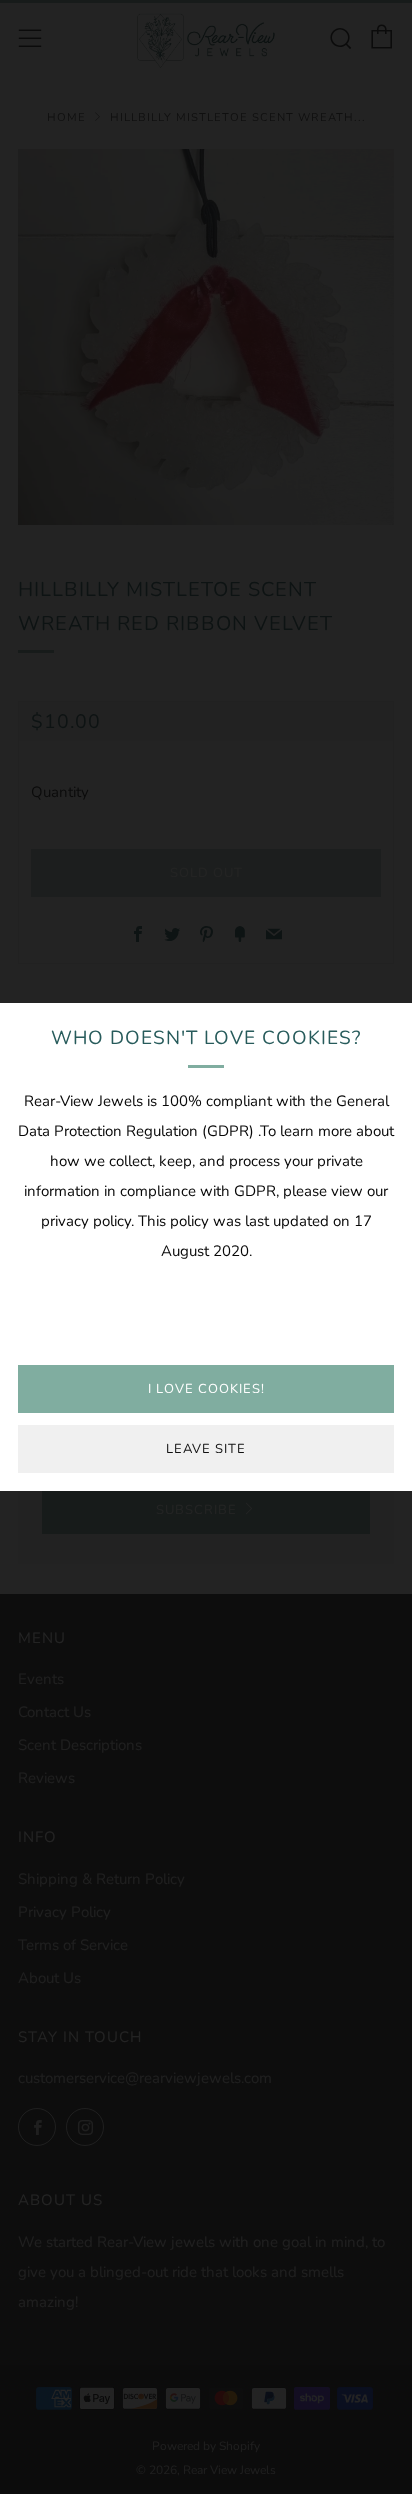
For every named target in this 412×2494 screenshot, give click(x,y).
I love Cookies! (206, 1389)
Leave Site (206, 1449)
